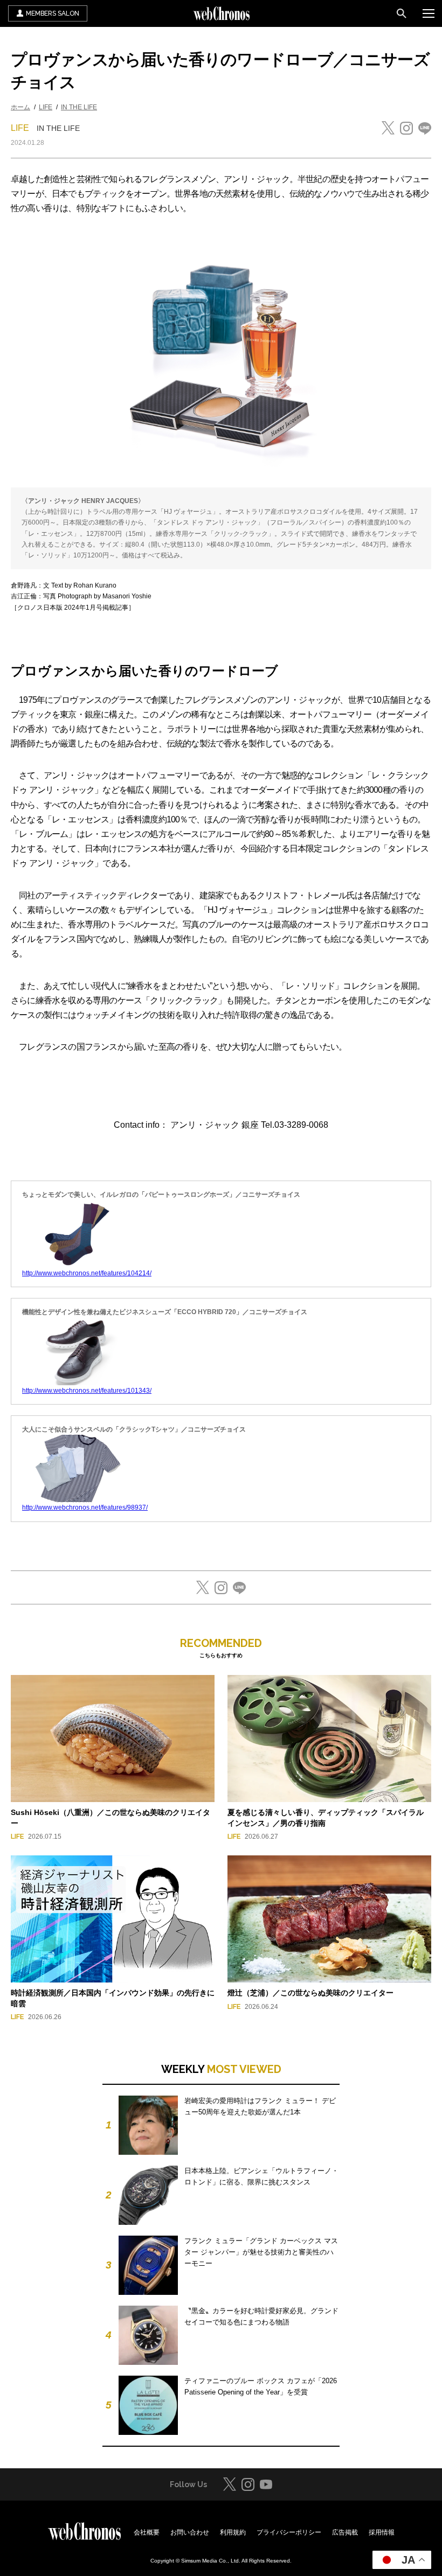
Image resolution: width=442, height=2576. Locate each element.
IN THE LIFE (79, 107)
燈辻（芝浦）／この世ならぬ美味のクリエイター (310, 1993)
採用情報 (382, 2532)
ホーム (20, 107)
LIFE (46, 107)
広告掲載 (345, 2532)
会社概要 (147, 2532)
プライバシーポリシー (289, 2532)
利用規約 (233, 2532)
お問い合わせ (190, 2532)
